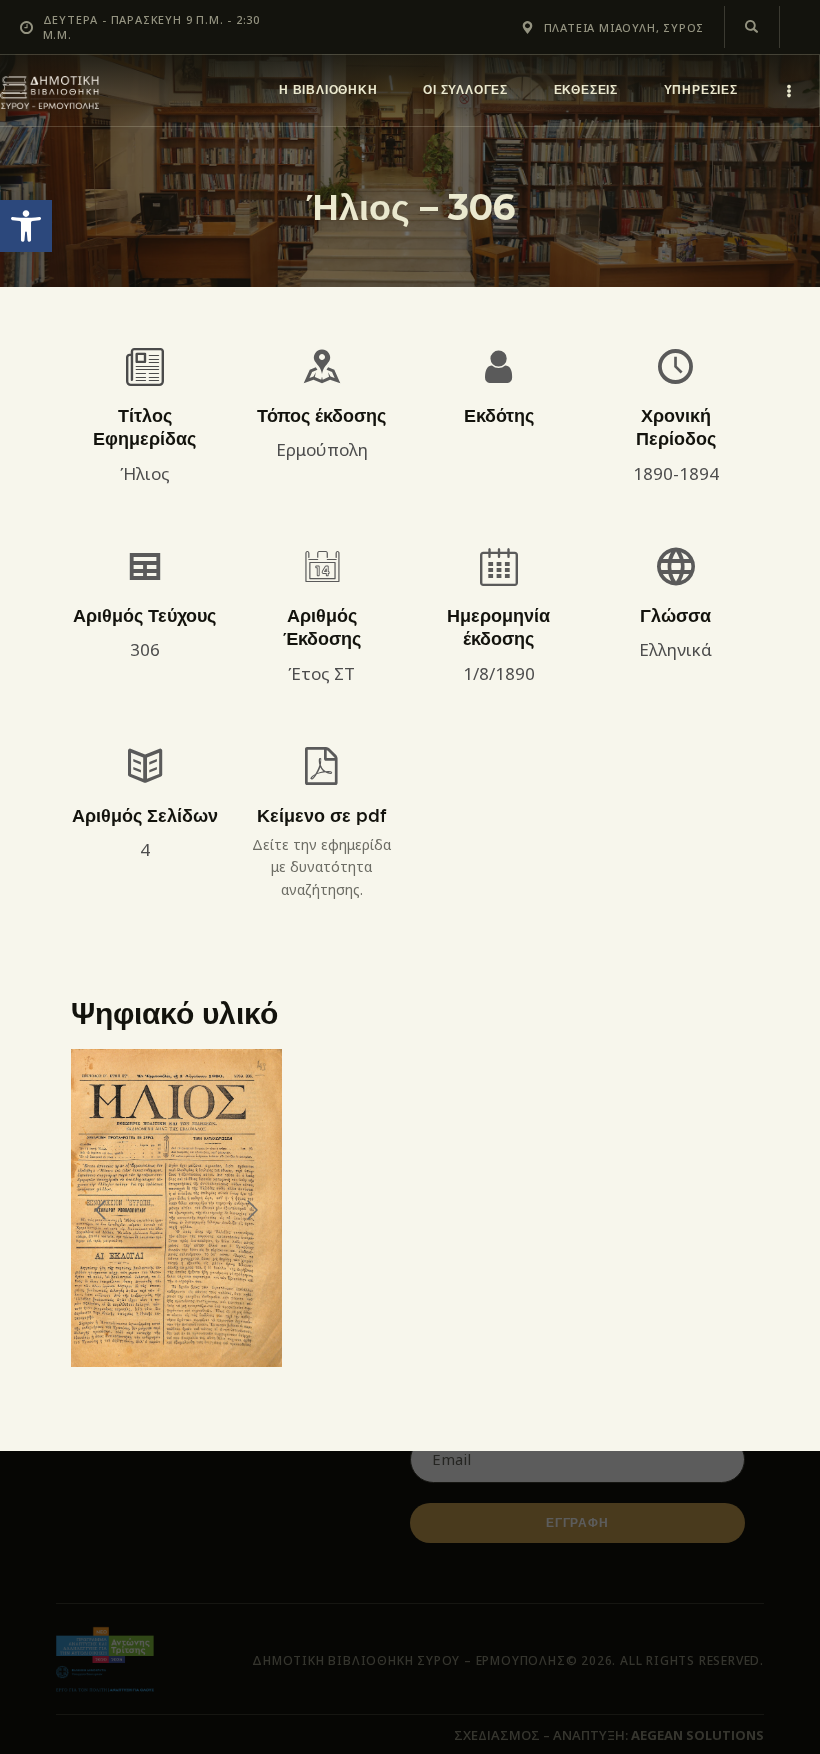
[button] (26, 226)
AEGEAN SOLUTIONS (697, 1735)
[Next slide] (251, 1210)
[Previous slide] (102, 1210)
